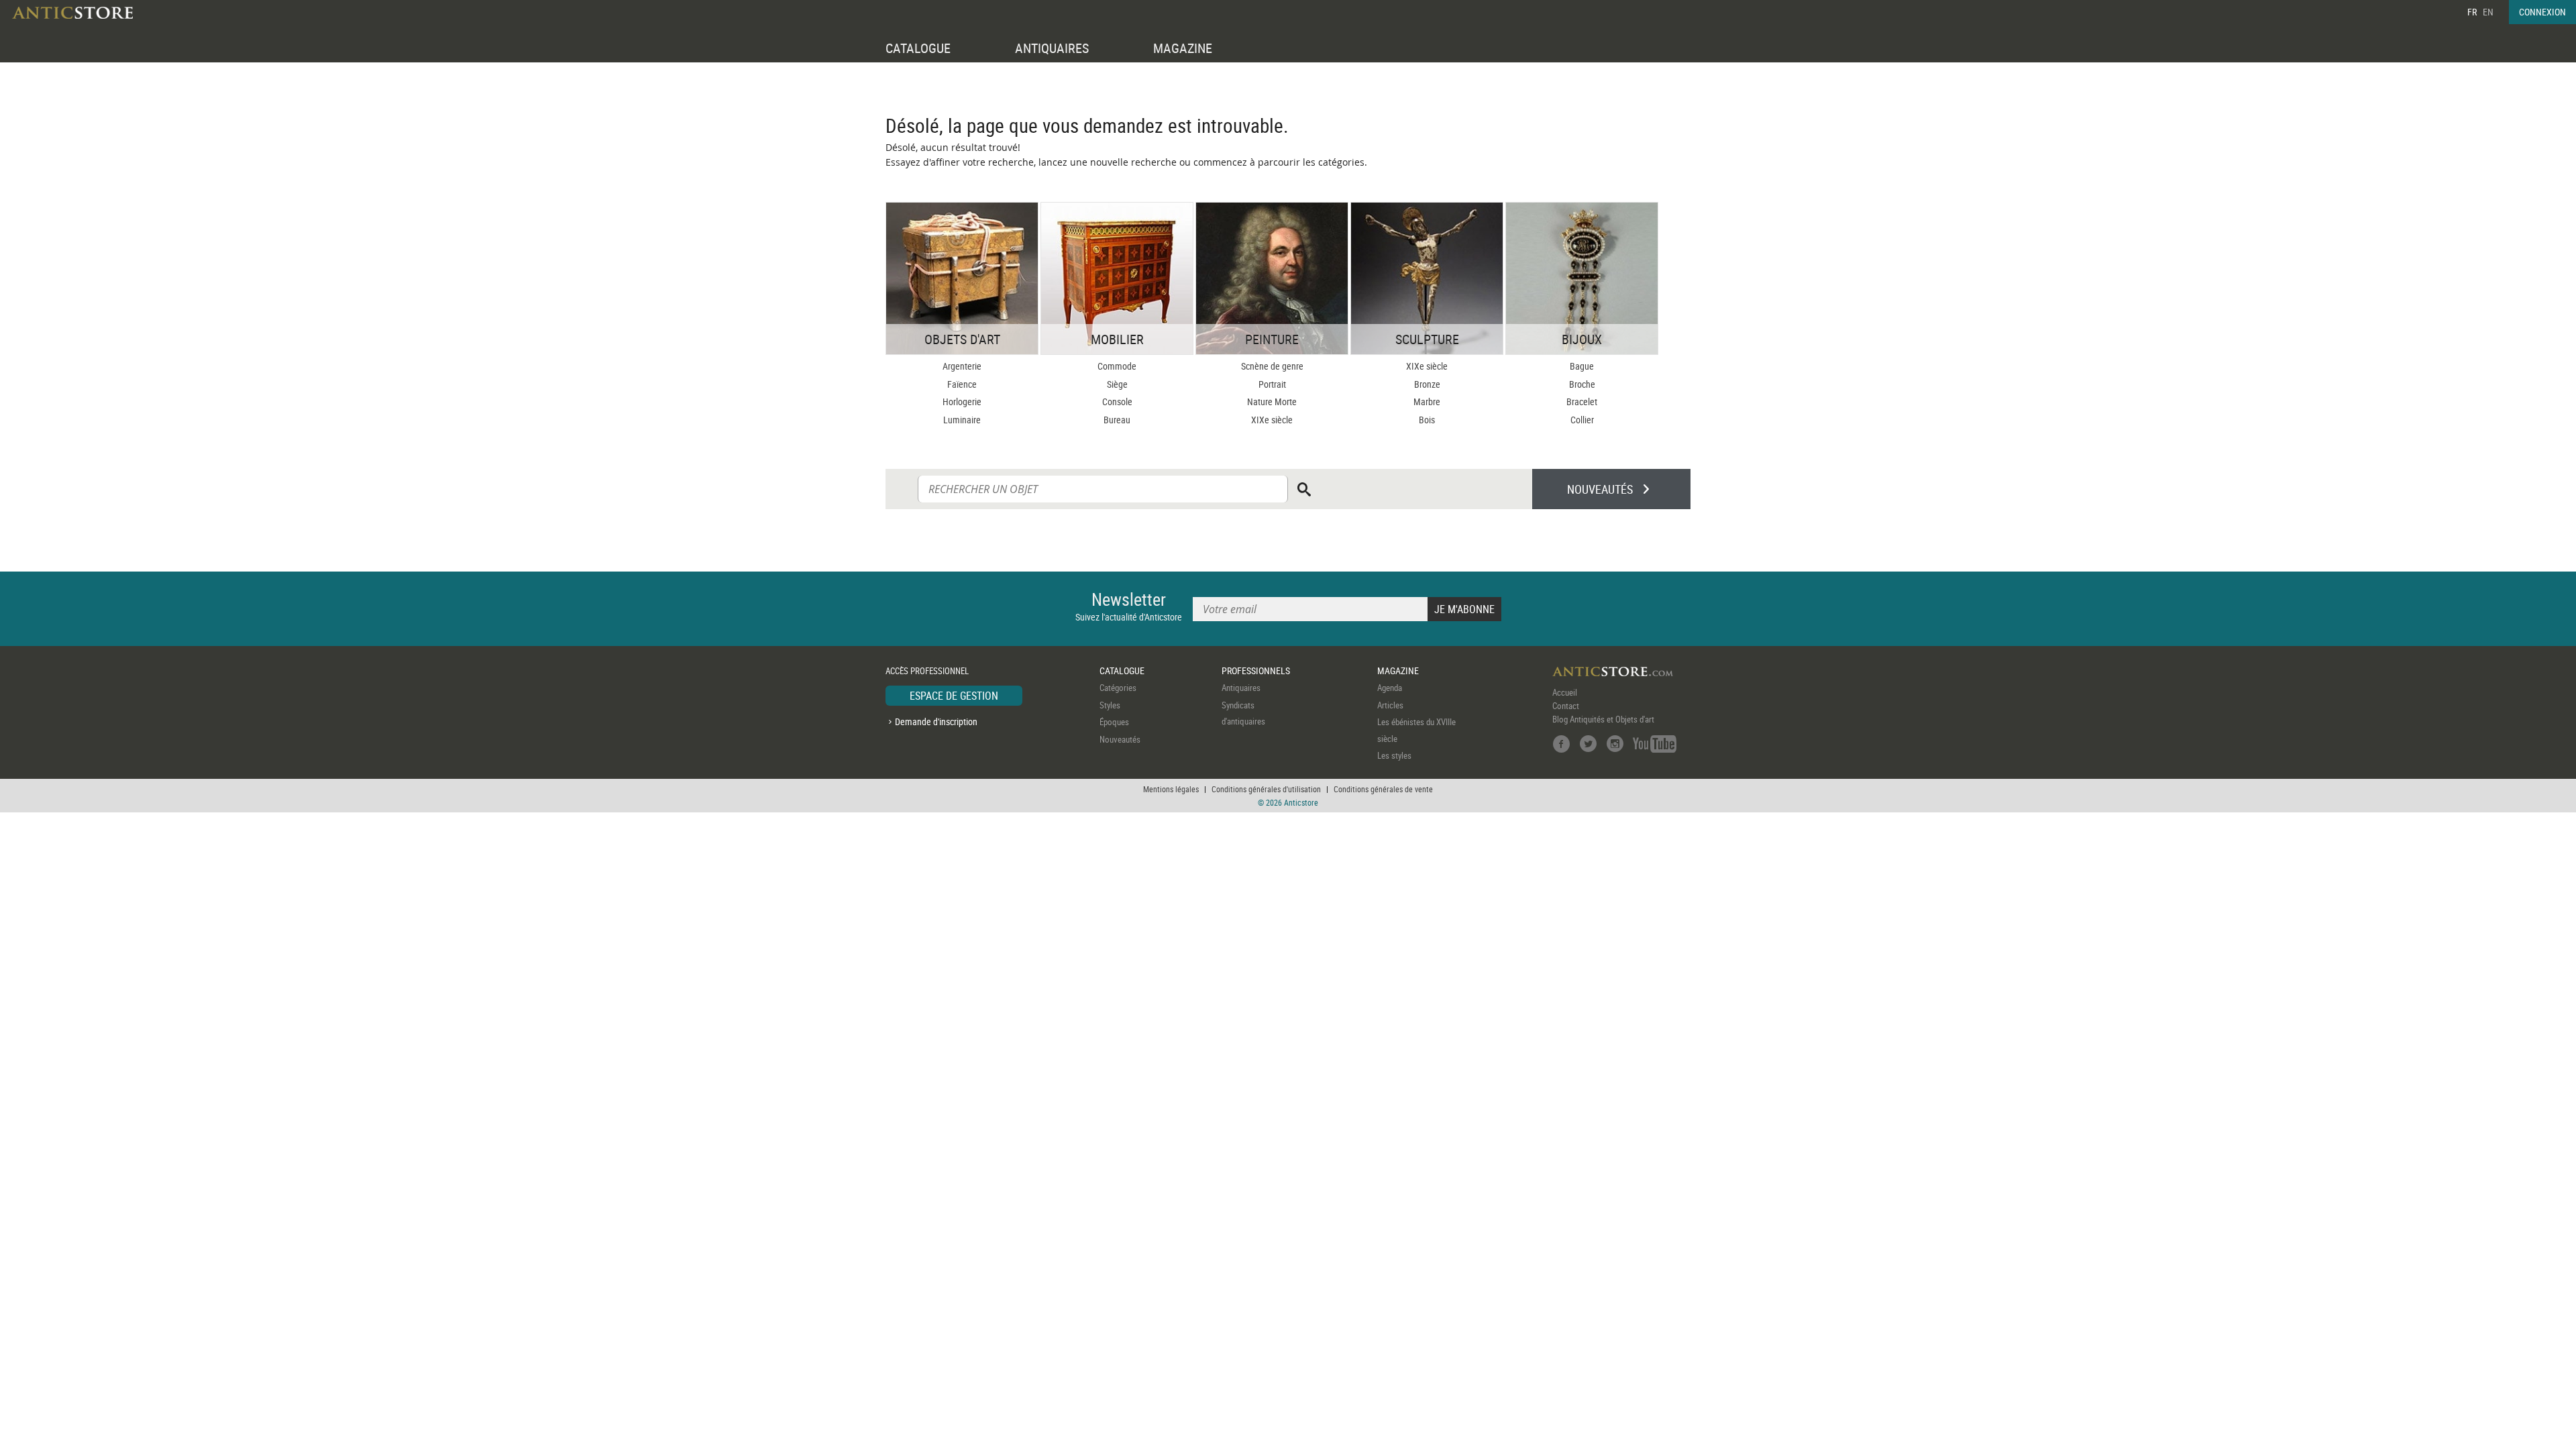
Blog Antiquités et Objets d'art (1603, 719)
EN (2488, 12)
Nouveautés (1120, 739)
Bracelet (1582, 401)
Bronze (1427, 384)
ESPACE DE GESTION (954, 696)
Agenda (1390, 688)
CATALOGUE (918, 48)
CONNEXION (2542, 12)
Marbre (1427, 401)
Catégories (1118, 688)
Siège (1117, 384)
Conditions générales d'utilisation (1266, 789)
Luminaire (962, 420)
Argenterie (962, 366)
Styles (1110, 705)
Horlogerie (962, 401)
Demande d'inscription (936, 721)
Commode (1117, 366)
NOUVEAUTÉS (1600, 489)
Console (1117, 401)
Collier (1582, 420)
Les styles (1394, 755)
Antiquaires (1241, 688)
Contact (1566, 706)
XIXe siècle (1272, 420)
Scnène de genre (1272, 366)
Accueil (1565, 692)
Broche (1582, 384)
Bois (1427, 420)
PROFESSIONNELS (1256, 670)
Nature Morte (1272, 401)
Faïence (962, 384)
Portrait (1272, 384)
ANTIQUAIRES (1052, 48)
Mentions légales (1171, 789)
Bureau (1117, 420)
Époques (1114, 722)
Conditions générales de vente (1383, 789)
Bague (1582, 366)
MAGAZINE (1183, 48)
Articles (1390, 705)
